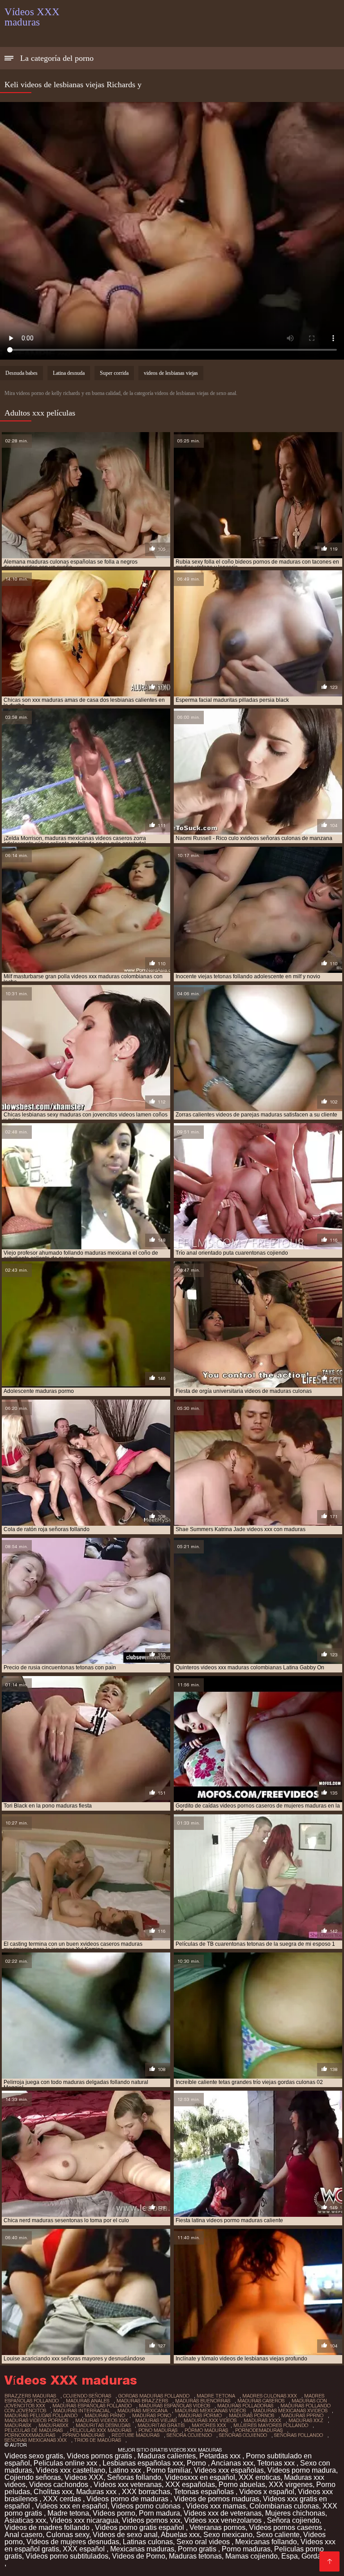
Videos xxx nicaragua (84, 2520)
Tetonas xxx (277, 2463)
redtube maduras (135, 2435)
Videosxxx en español (200, 2477)
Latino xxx (126, 2470)
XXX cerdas (63, 2499)
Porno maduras (246, 2549)
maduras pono (152, 2415)
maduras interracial (82, 2410)
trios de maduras (97, 2440)
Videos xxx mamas (216, 2506)
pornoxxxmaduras (30, 2435)
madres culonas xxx (270, 2396)
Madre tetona (68, 2513)
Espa (290, 2556)
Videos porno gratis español (140, 2527)
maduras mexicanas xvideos (290, 2410)
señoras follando (299, 2435)
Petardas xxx (221, 2456)
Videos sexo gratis (34, 2456)
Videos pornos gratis (100, 2456)
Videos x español (267, 2492)
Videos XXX (84, 2477)
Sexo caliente (278, 2535)
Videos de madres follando (48, 2527)
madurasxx (54, 2425)
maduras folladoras (245, 2406)
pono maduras (158, 2430)
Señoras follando (134, 2477)
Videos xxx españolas (229, 2470)
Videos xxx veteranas (128, 2485)
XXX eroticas (260, 2477)
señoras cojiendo (243, 2435)
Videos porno (114, 2513)
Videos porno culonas (147, 2506)
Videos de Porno (139, 2556)
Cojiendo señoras (33, 2477)
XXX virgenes (291, 2485)
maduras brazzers (142, 2401)
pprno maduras (83, 2435)
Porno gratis (198, 2549)
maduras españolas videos (174, 2406)
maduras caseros (261, 2401)
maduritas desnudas (103, 2425)
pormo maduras (206, 2430)
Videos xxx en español (71, 2506)
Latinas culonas (148, 2542)
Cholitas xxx (53, 2492)
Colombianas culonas (284, 2506)
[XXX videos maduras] (329, 2561)
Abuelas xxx (180, 2535)
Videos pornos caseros (286, 2527)
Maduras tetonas (195, 2556)
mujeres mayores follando (271, 2425)
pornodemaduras (259, 2430)
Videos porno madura (302, 2470)
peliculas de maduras (34, 2430)
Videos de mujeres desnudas (73, 2542)
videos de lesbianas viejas (171, 373)
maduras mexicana (142, 2410)
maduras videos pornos (36, 2420)
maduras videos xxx (102, 2420)
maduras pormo (200, 2415)
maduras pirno (105, 2415)
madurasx (18, 2425)
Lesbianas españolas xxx (143, 2463)
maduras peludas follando (41, 2415)
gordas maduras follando (154, 2396)
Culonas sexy (68, 2535)
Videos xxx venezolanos (224, 2520)
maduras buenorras (203, 2401)
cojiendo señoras (87, 2396)
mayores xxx (209, 2425)
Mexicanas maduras (142, 2549)
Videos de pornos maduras (217, 2499)
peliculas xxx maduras (101, 2430)
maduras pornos (252, 2415)
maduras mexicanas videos (210, 2410)
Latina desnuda (69, 373)
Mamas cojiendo (252, 2556)
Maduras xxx (97, 2492)
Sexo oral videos (204, 2542)
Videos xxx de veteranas (223, 2513)
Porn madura (159, 2513)
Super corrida (114, 373)
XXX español (85, 2549)
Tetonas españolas (205, 2492)
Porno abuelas (242, 2485)
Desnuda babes (21, 373)
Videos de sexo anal (125, 2535)
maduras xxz (306, 2420)
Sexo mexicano (228, 2535)
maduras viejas (156, 2420)
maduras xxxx (262, 2420)
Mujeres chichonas (295, 2513)
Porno (197, 2463)
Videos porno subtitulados (67, 2556)
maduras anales (88, 2401)
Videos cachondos (60, 2485)
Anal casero (24, 2535)
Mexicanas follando (266, 2542)
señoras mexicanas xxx (36, 2440)
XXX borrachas (146, 2492)
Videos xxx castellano (71, 2470)
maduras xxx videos (210, 2420)
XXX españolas (190, 2485)
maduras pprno (302, 2415)
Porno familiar (168, 2470)
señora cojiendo (189, 2435)
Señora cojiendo (293, 2520)
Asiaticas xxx (25, 2520)
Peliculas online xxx (66, 2463)
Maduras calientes (167, 2456)
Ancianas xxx (232, 2463)
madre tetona (216, 2396)
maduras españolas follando (92, 2406)
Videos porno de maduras (128, 2499)
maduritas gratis (161, 2425)
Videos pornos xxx (151, 2520)
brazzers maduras (30, 2396)
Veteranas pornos (217, 2527)
